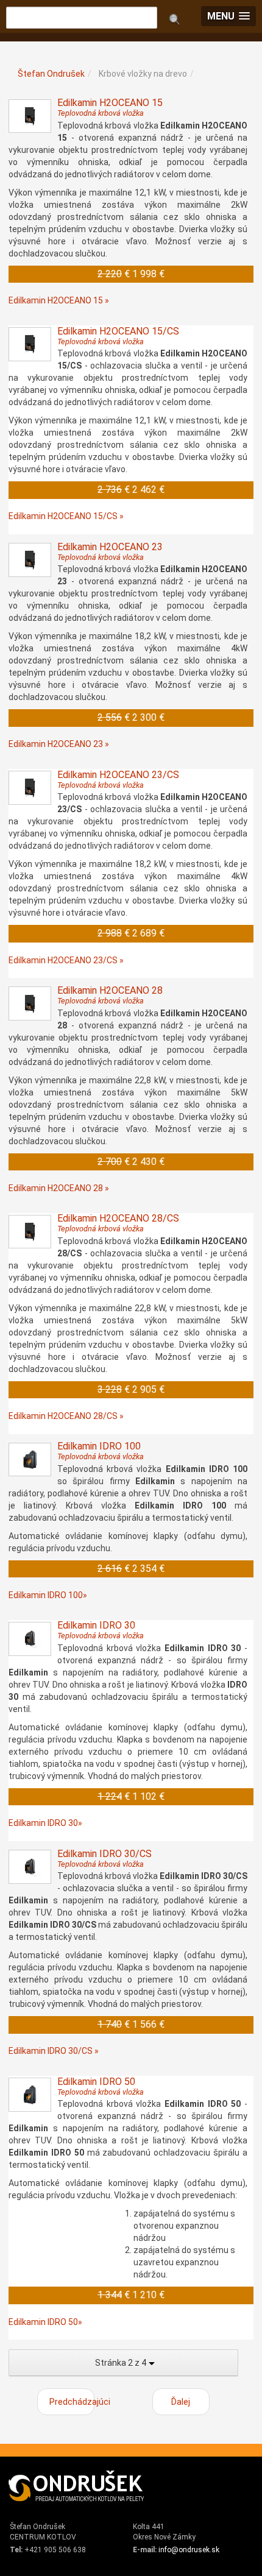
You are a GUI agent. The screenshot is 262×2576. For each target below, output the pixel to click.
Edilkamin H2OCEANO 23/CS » (66, 960)
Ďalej (181, 2402)
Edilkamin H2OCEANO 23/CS (118, 779)
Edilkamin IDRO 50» (45, 2322)
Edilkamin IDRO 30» (45, 1823)
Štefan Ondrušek (51, 74)
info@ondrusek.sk (189, 2550)
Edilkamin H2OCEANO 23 (110, 551)
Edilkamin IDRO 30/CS (104, 1858)
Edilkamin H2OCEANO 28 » (59, 1188)
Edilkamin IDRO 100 (101, 1451)
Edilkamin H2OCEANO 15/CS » (66, 516)
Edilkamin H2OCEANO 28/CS (118, 1223)
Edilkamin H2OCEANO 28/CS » (66, 1416)
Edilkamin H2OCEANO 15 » (59, 300)
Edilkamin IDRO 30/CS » (54, 2051)
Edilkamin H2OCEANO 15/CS (118, 336)
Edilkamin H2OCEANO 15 (110, 107)
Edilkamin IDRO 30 (101, 1630)
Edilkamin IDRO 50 (101, 2086)
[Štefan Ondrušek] (77, 2486)
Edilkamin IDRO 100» (48, 1595)
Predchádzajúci (72, 2402)
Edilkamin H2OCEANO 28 (110, 995)
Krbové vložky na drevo (143, 74)
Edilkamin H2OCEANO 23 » (59, 744)
